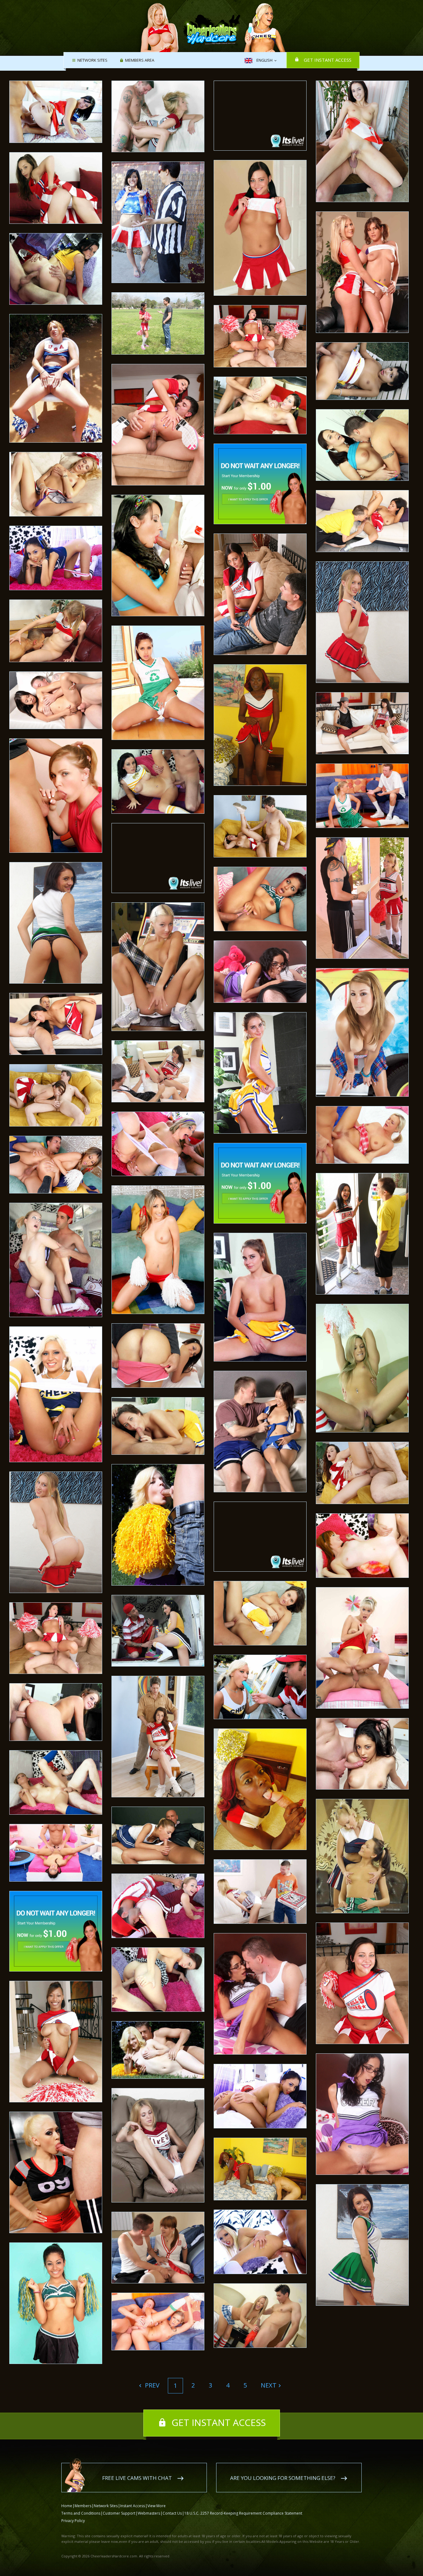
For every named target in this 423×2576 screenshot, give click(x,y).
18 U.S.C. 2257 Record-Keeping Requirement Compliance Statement (243, 2513)
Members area (140, 60)
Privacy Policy (73, 2521)
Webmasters (149, 2513)
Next (269, 2385)
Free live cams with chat (137, 2478)
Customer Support (119, 2513)
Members (83, 2506)
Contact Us (172, 2513)
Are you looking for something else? (283, 2478)
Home (67, 2506)
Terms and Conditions (81, 2513)
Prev (151, 2385)
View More (157, 2506)
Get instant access (328, 60)
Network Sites (92, 60)
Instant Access (133, 2506)
